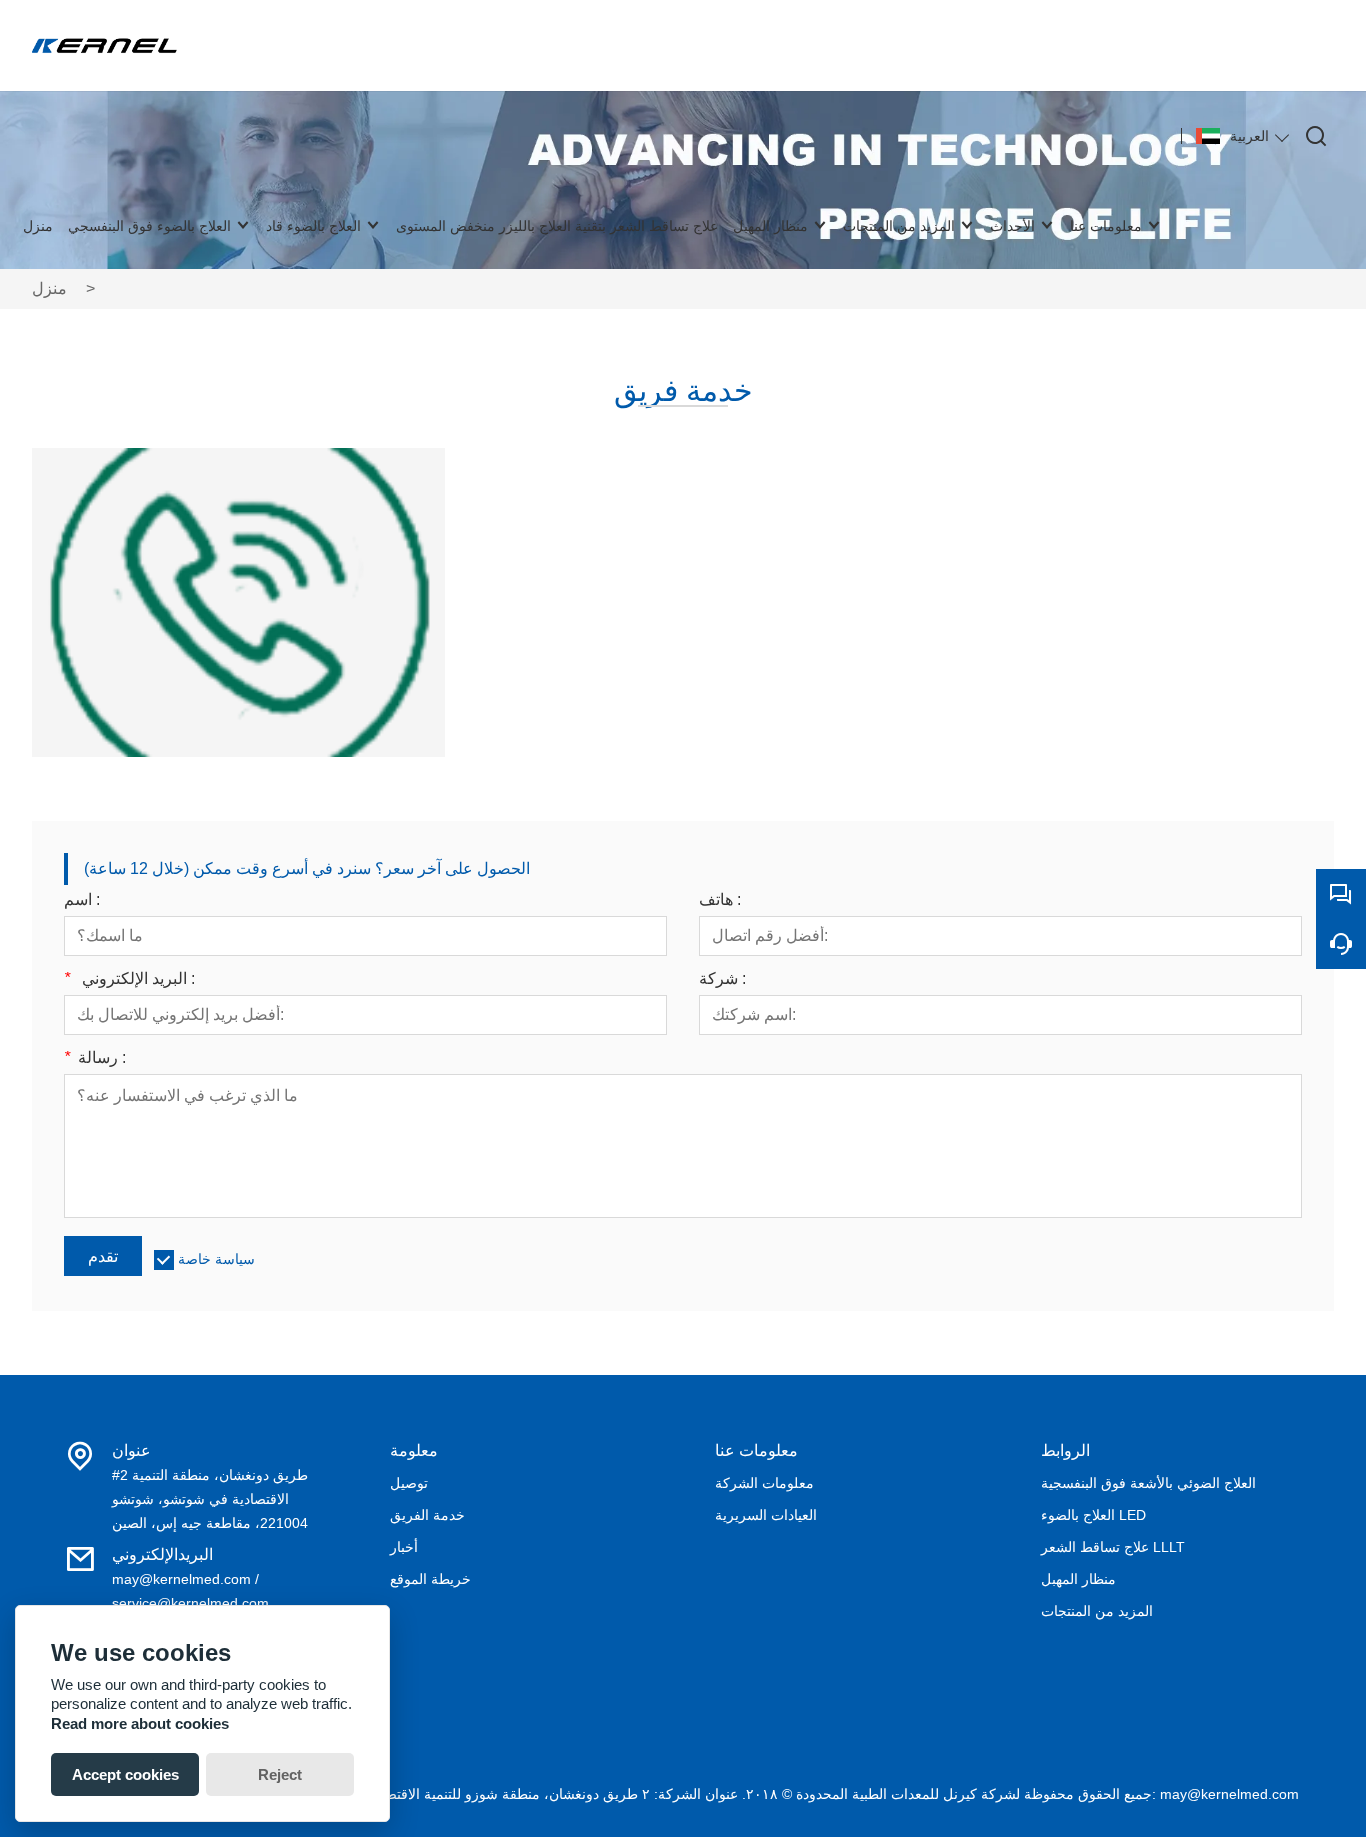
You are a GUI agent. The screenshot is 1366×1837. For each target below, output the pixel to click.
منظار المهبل (1078, 1579)
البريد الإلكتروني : (129, 979)
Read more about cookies (140, 1723)
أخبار (404, 1547)
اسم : (82, 900)
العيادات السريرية (766, 1515)
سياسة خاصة (216, 1259)
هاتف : (720, 900)
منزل (49, 288)
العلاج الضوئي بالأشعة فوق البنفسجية (1148, 1483)
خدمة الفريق (427, 1515)
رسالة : (95, 1058)
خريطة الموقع (430, 1579)
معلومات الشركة (764, 1483)
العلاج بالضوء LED (1093, 1515)
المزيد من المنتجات (1097, 1611)
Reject (280, 1774)
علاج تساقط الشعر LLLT (1113, 1547)
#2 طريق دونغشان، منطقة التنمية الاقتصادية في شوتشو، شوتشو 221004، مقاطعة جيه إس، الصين (210, 1499)
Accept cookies (125, 1774)
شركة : (722, 979)
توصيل (409, 1483)
